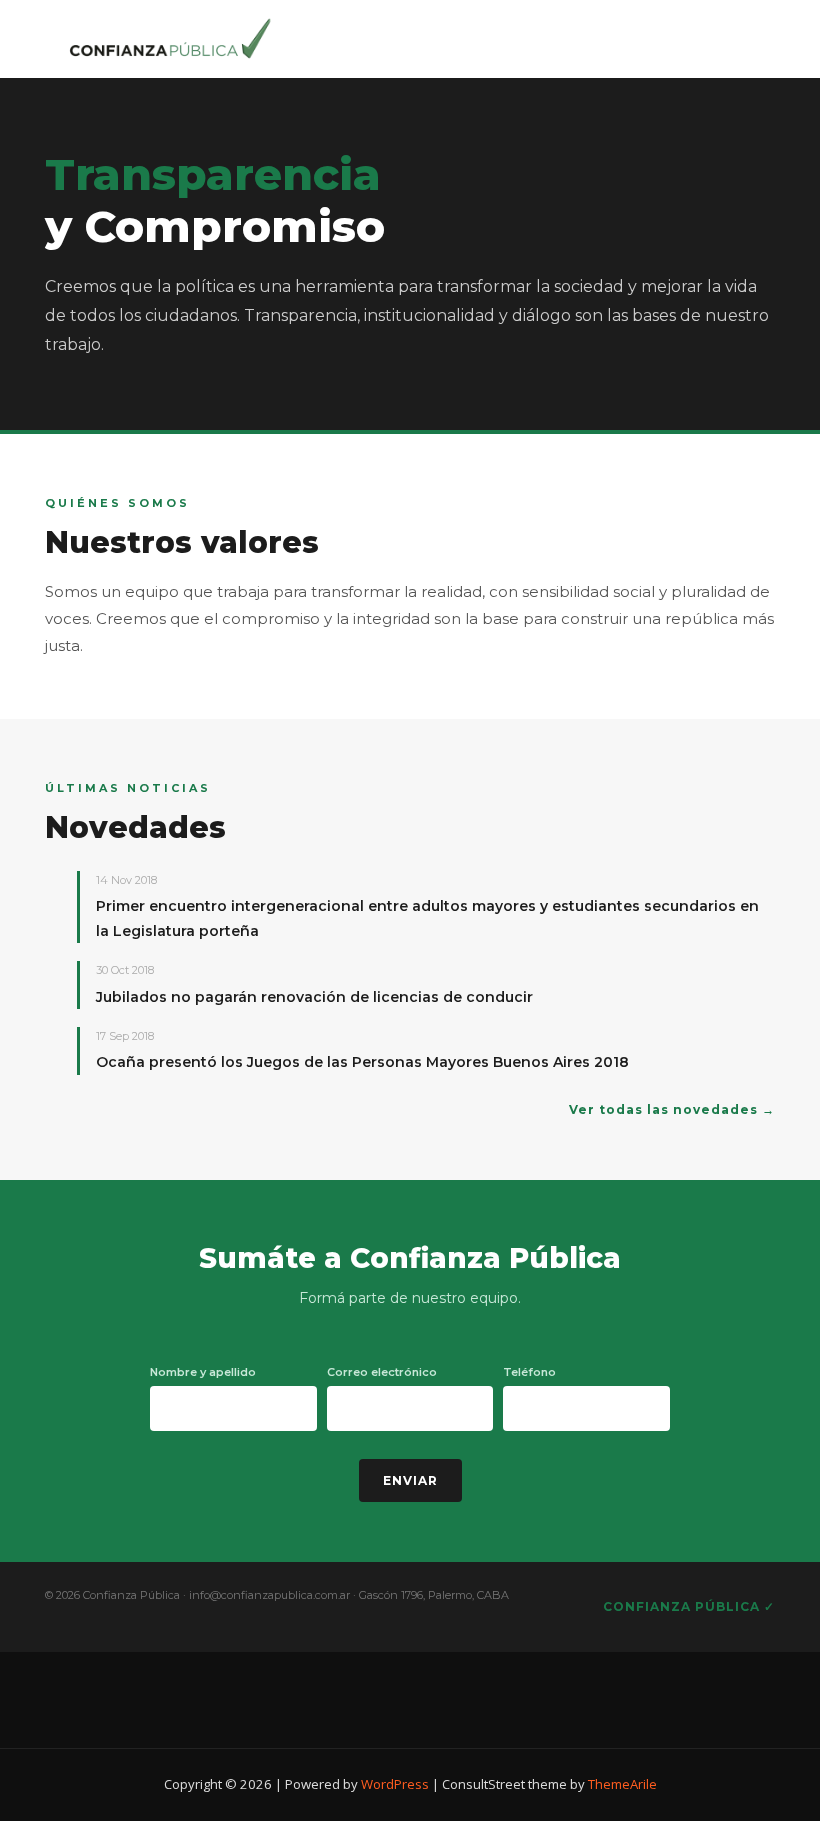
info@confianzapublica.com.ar (269, 1595)
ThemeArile (622, 1784)
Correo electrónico (382, 1372)
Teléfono (529, 1372)
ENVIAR (410, 1480)
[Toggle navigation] (726, 35)
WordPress (395, 1784)
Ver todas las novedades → (672, 1109)
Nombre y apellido (203, 1372)
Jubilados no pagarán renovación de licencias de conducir (314, 997)
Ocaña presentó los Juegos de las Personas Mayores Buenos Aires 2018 (362, 1062)
